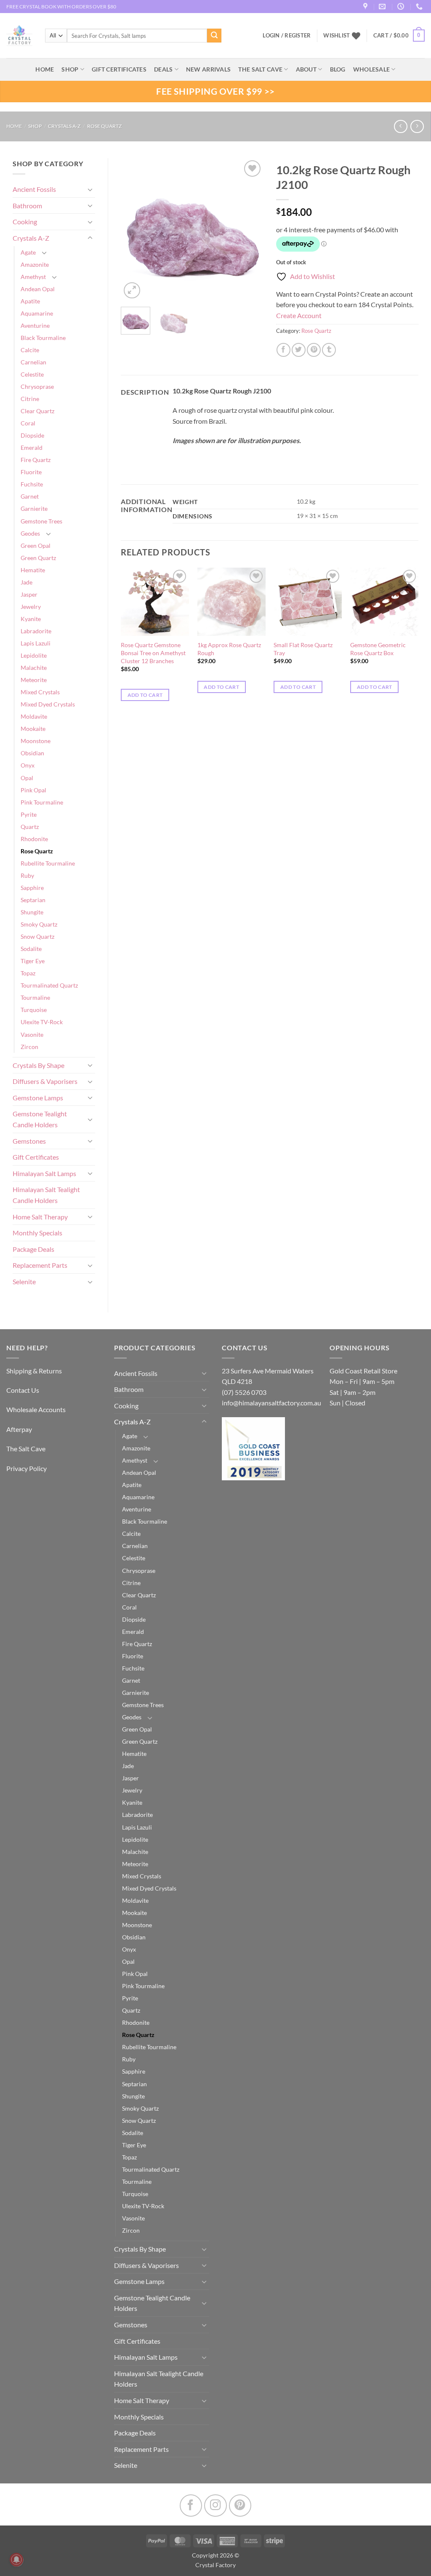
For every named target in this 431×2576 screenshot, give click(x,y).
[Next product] (400, 126)
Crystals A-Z (64, 126)
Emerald (32, 447)
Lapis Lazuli (36, 643)
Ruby (27, 875)
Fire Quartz (36, 460)
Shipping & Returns (34, 1371)
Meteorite (34, 680)
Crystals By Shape (39, 1065)
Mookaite (33, 729)
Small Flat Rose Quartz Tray (303, 649)
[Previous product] (417, 126)
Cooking (25, 222)
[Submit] (214, 36)
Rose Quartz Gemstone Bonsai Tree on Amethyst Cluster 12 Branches (153, 653)
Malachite (34, 668)
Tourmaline (35, 997)
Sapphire (32, 888)
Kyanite (31, 619)
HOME (45, 69)
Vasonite (32, 1034)
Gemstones (29, 1141)
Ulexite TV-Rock (42, 1022)
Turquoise (34, 1010)
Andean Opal (38, 289)
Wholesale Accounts (36, 1409)
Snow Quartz (37, 936)
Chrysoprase (37, 386)
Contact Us (23, 1390)
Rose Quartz (104, 126)
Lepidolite (34, 655)
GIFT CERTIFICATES (119, 69)
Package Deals (33, 1249)
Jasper (29, 594)
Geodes (30, 533)
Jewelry (31, 607)
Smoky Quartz (39, 924)
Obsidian (32, 753)
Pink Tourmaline (42, 802)
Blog (338, 69)
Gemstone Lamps (38, 1098)
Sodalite (31, 949)
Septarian (33, 900)
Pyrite (29, 814)
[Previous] (134, 229)
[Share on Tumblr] (329, 350)
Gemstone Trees (41, 521)
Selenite (24, 1281)
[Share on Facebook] (283, 350)
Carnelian (33, 362)
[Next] (250, 229)
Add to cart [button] (145, 695)
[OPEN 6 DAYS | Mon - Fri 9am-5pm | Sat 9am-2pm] (402, 7)
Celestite (32, 374)
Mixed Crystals (40, 692)
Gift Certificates (36, 1157)
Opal (27, 778)
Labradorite (36, 631)
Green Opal (36, 546)
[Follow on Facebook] (191, 2506)
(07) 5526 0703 (244, 1392)
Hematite (33, 570)
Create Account (299, 315)
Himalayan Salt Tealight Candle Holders (46, 1195)
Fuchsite (32, 484)
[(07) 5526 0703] (420, 7)
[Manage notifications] (16, 2560)
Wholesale (372, 69)
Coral (28, 423)
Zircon (29, 1047)
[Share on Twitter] (299, 350)
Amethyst (33, 277)
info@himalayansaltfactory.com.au (271, 1403)
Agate (28, 252)
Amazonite (35, 264)
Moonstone (36, 741)
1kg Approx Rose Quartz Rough (229, 649)
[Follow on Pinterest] (240, 2506)
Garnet (30, 496)
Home (14, 126)
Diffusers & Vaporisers (45, 1081)
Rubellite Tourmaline (48, 863)
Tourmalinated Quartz (49, 985)
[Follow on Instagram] (215, 2506)
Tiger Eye (33, 961)
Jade (27, 582)
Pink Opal (33, 790)
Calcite (30, 350)
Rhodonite (34, 839)
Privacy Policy (27, 1468)
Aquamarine (37, 313)
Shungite (32, 912)
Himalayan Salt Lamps (44, 1173)
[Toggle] (90, 189)
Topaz (28, 973)
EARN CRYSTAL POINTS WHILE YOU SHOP (55, 7)
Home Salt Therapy (40, 1217)
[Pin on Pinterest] (314, 350)
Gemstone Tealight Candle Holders (40, 1119)
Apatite (30, 301)
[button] (399, 36)
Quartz (30, 827)
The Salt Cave (26, 1449)
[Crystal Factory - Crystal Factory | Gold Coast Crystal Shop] (19, 36)
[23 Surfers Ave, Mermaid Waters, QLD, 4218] (366, 7)
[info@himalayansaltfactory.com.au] (383, 7)
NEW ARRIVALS (208, 69)
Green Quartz (38, 558)
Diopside (32, 435)
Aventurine (35, 325)
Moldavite (34, 716)
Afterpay (19, 1429)
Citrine (30, 399)
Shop (70, 69)
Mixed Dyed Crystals (48, 704)
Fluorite (31, 472)
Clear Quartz (37, 411)
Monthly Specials (37, 1233)
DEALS (163, 69)
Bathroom (27, 206)
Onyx (28, 765)
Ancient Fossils (34, 189)
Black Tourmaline (43, 338)
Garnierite (34, 509)
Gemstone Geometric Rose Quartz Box (378, 649)
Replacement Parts (40, 1265)
